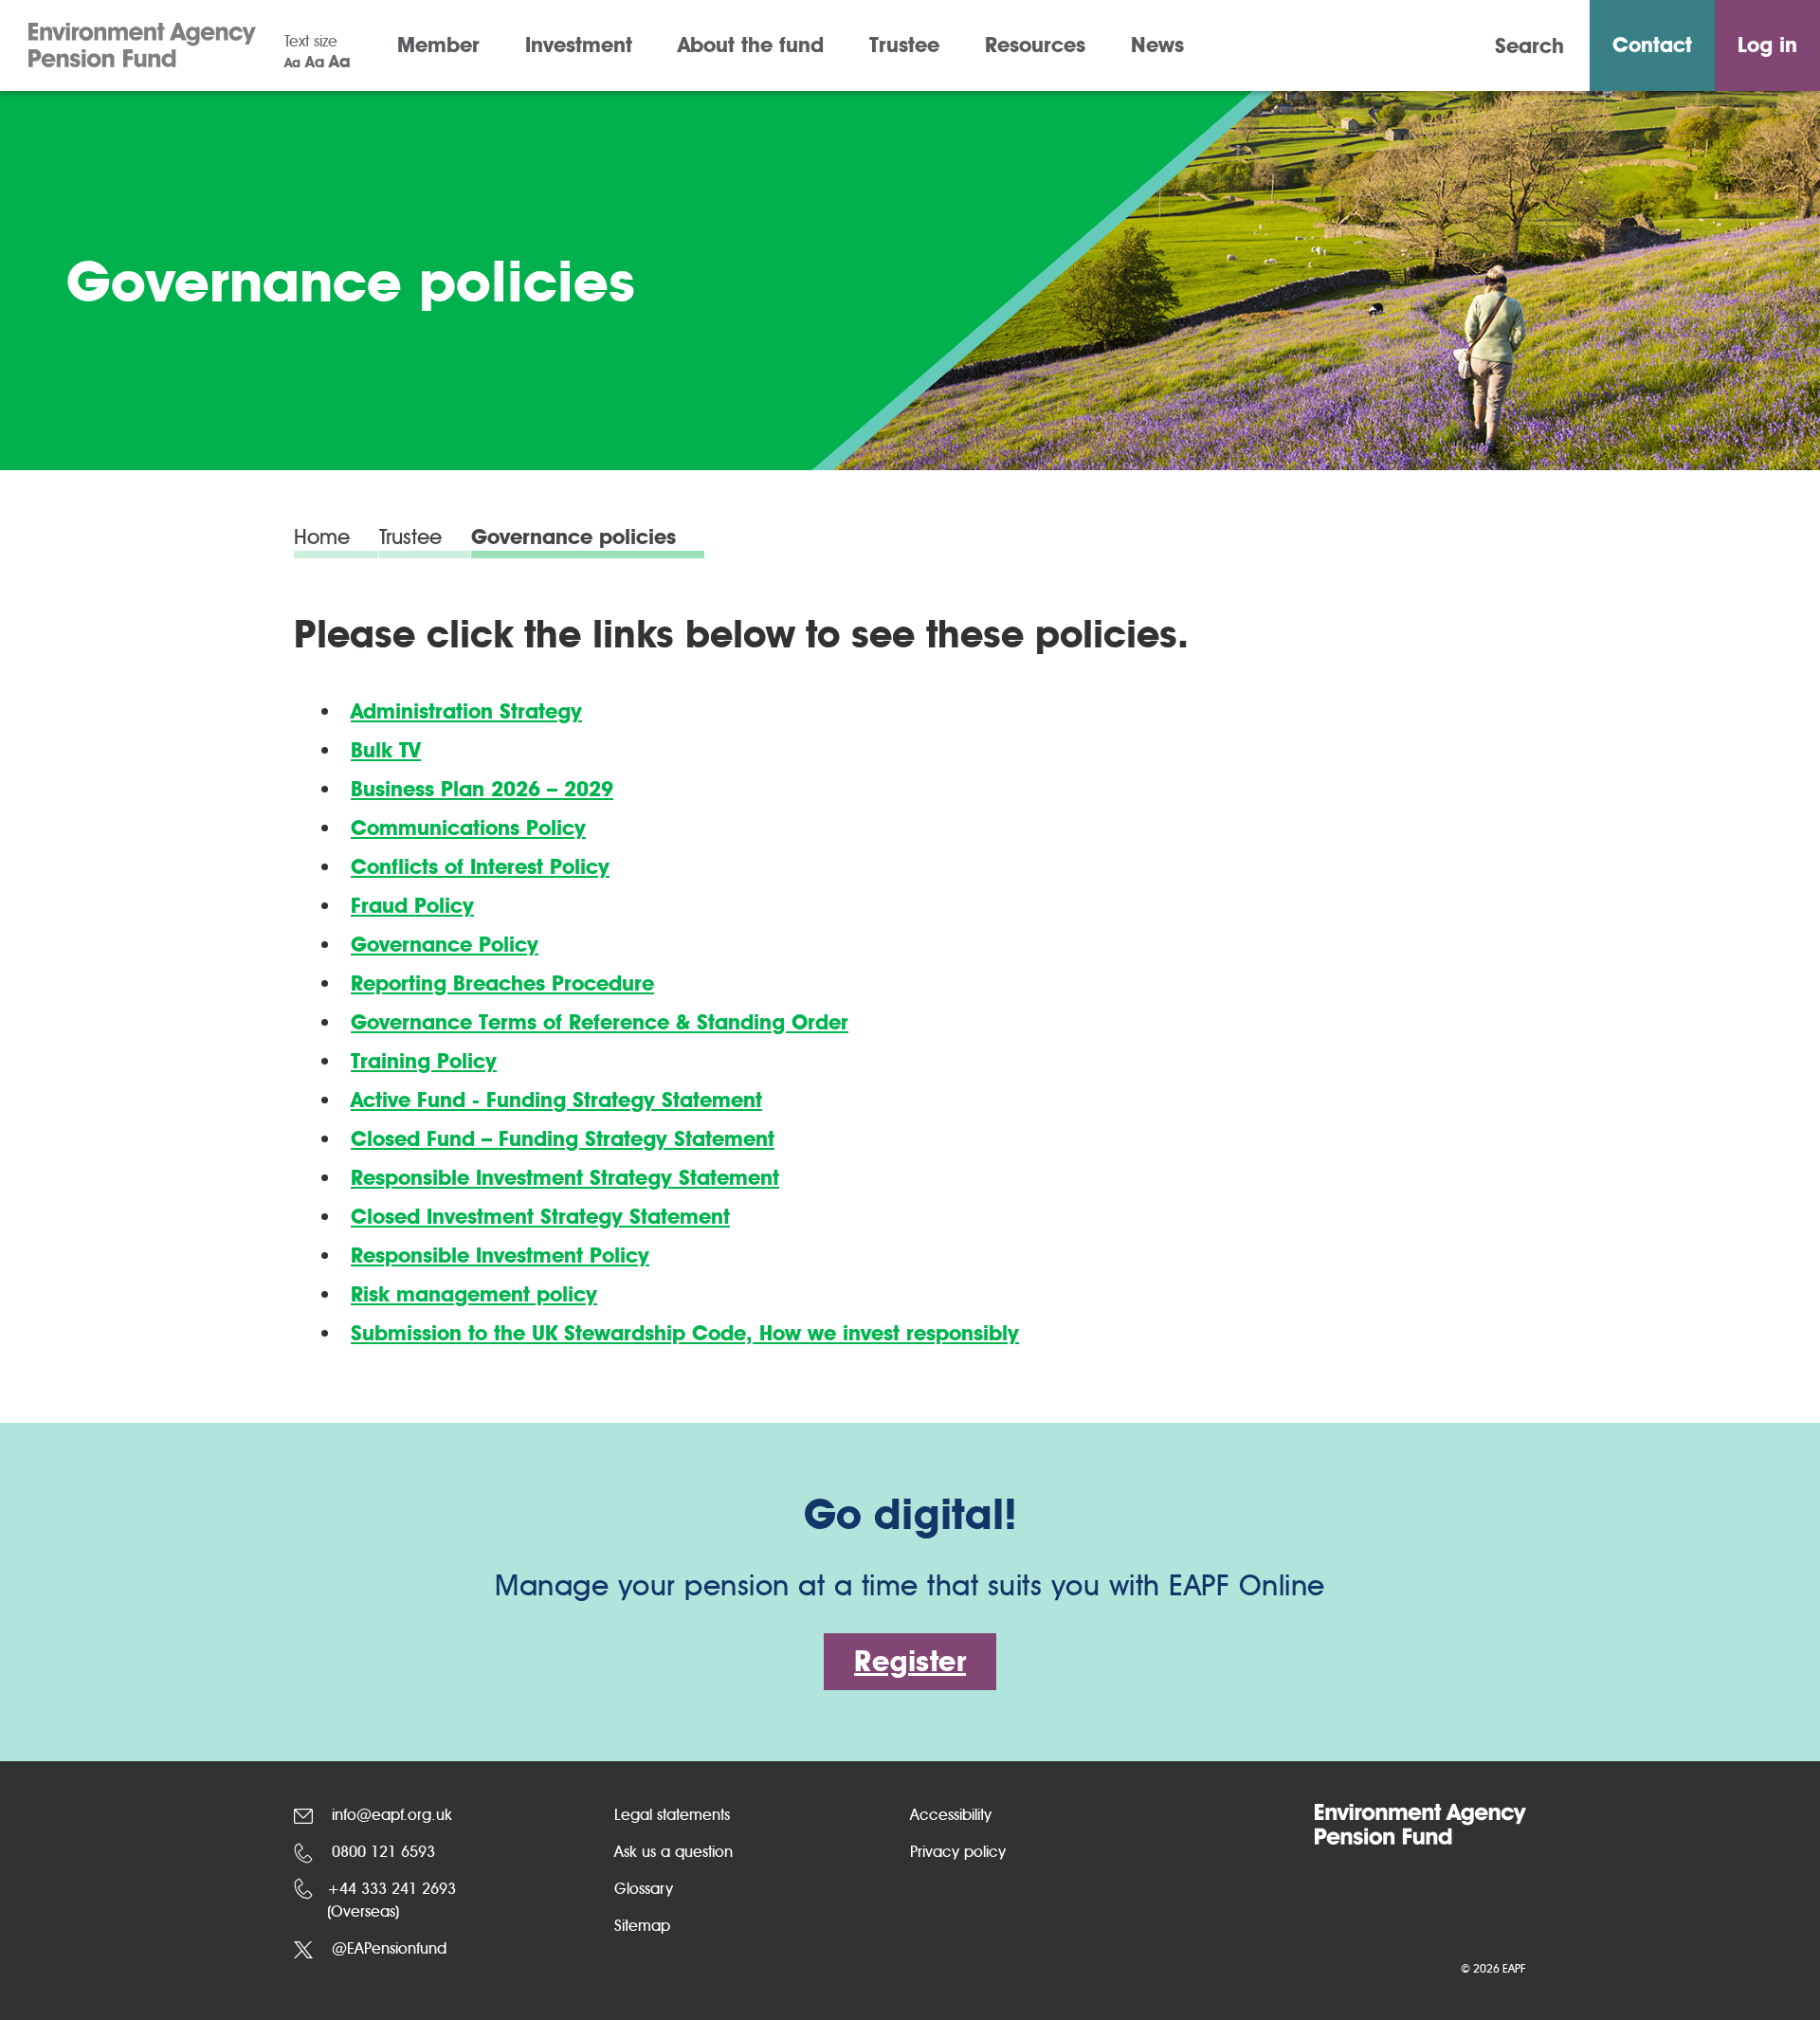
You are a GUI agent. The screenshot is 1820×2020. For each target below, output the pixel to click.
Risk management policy (474, 1294)
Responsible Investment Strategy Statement (565, 1178)
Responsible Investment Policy (500, 1256)
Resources (1035, 45)
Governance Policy (445, 945)
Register (910, 1661)
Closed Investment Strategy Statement (540, 1217)
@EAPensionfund (387, 1948)
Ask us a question (673, 1852)
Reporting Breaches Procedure (502, 983)
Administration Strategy (466, 711)
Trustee (904, 45)
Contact (1652, 45)
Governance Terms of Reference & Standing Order (600, 1022)
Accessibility (951, 1815)
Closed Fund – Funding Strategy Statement (563, 1139)
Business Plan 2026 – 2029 (482, 789)
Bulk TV (386, 750)
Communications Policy (468, 828)
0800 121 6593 (381, 1852)
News (1157, 45)
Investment (579, 45)
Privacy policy (958, 1852)
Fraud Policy (412, 906)
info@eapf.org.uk (390, 1815)
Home (322, 538)
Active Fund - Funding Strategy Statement (556, 1100)
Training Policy (424, 1061)
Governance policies (573, 538)
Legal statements (672, 1815)
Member (438, 45)
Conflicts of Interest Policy (480, 867)
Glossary (644, 1889)
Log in (1767, 45)
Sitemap (642, 1926)
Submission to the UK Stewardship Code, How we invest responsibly (685, 1333)
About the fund (751, 45)
